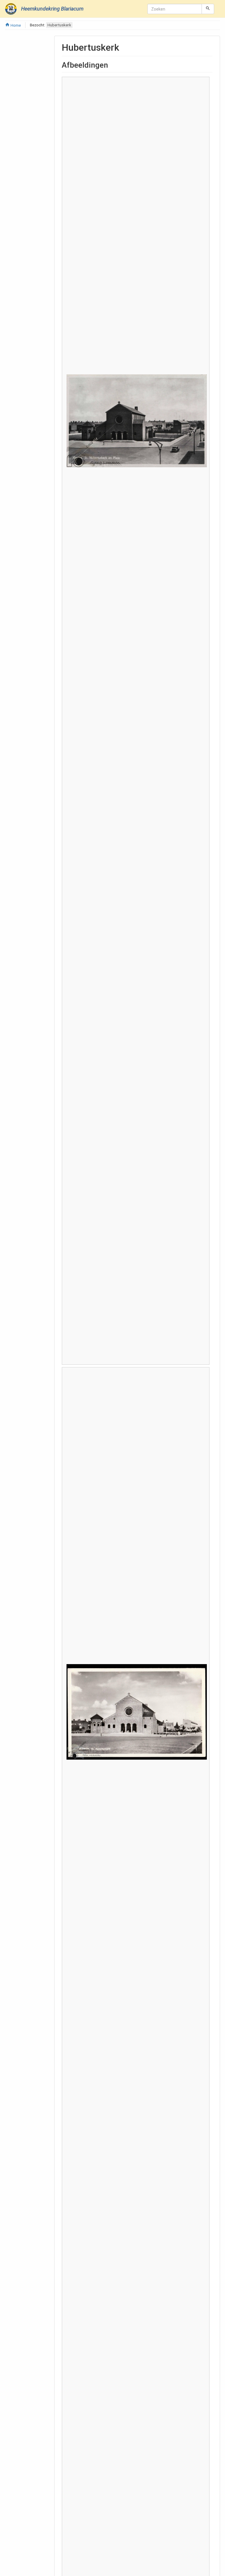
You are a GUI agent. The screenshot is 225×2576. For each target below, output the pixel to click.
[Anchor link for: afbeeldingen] (112, 64)
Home (15, 25)
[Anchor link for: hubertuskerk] (124, 47)
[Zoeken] (208, 9)
